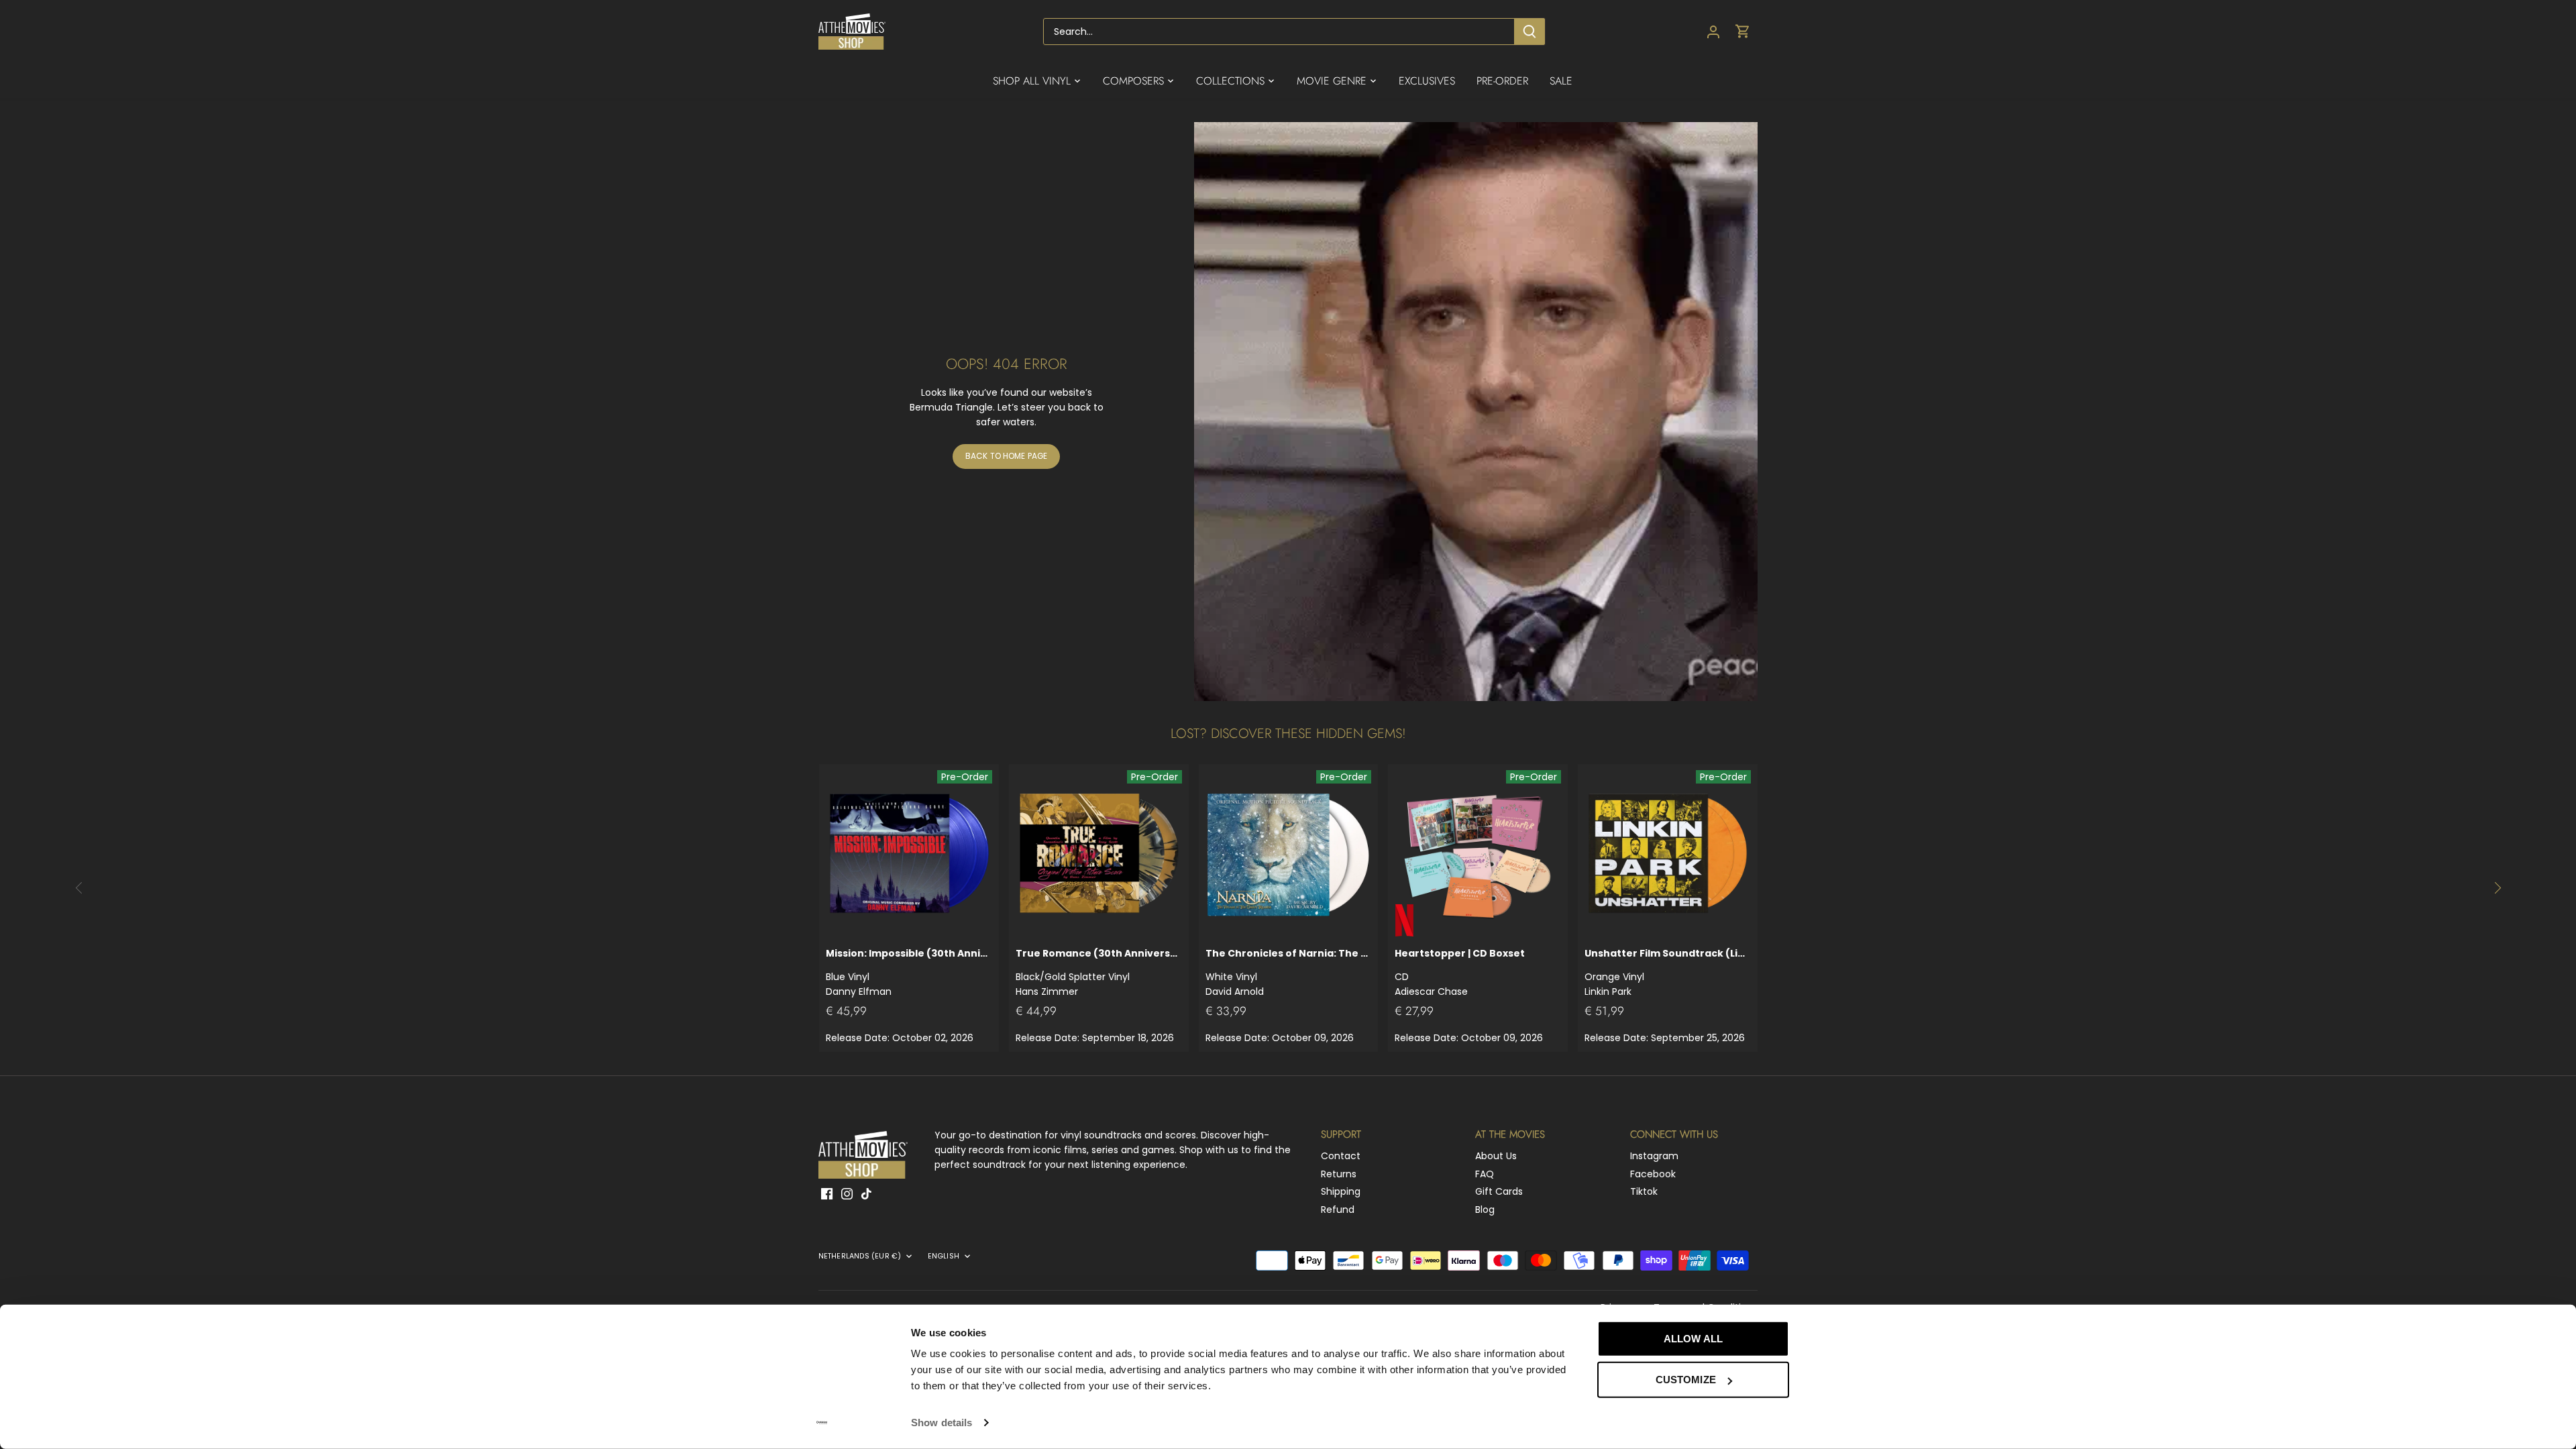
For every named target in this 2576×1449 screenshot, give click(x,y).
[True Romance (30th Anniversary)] (1099, 854)
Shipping (1341, 1191)
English (944, 1256)
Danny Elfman (909, 972)
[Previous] (79, 888)
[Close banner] (1819, 1326)
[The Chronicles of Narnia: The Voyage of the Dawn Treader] (1289, 854)
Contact (1341, 1156)
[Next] (2497, 888)
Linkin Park (1668, 972)
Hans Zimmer (1099, 972)
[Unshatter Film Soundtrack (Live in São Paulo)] (1668, 854)
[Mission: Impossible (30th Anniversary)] (909, 854)
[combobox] (1279, 32)
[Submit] (1529, 32)
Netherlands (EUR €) (860, 1256)
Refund (1338, 1210)
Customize (1686, 1380)
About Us (1496, 1156)
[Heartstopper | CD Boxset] (1478, 854)
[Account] (1713, 32)
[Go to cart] (1743, 32)
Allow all (1693, 1339)
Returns (1339, 1174)
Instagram (1654, 1156)
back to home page (1006, 456)
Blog (1485, 1210)
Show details (942, 1423)
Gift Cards (1499, 1191)
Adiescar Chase (1460, 972)
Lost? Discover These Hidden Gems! (1288, 734)
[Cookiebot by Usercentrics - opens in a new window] (822, 1423)
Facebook (1653, 1174)
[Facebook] (827, 1193)
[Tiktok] (866, 1193)
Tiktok (1644, 1191)
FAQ (1485, 1174)
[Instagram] (847, 1193)
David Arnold (1289, 972)
